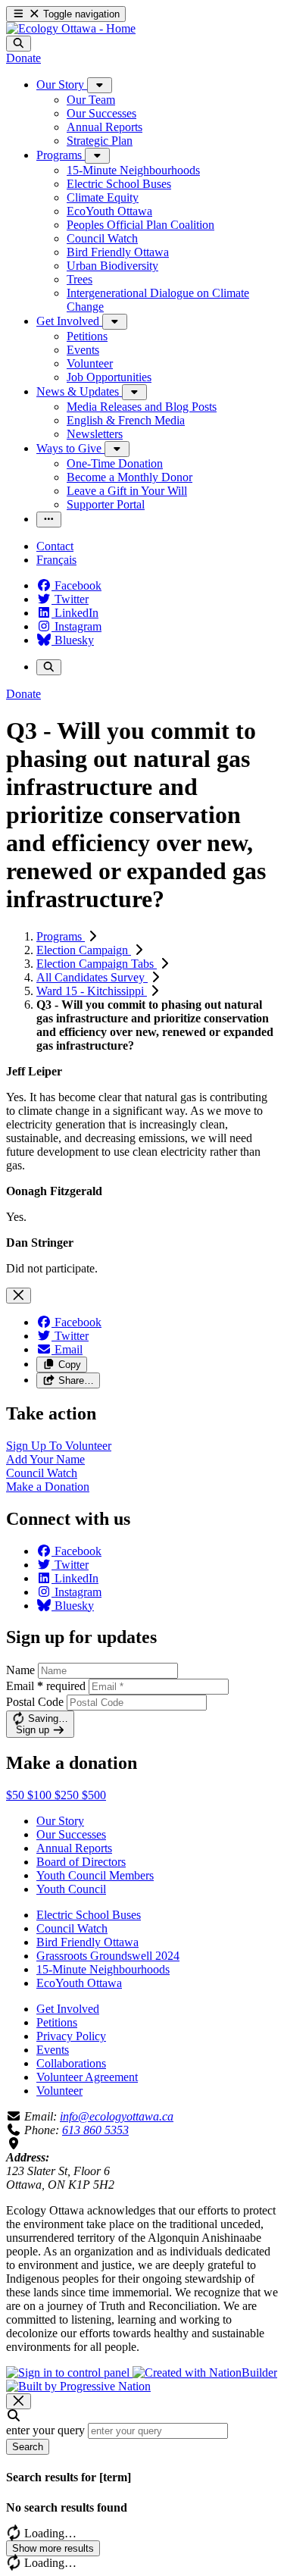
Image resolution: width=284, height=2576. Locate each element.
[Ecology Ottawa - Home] (71, 28)
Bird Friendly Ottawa (87, 1942)
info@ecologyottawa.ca (117, 2116)
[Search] (19, 44)
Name (20, 1670)
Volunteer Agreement (87, 2077)
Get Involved (68, 2009)
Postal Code (35, 1702)
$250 (68, 1795)
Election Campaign (84, 950)
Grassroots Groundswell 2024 (108, 1956)
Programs (61, 936)
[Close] (19, 1296)
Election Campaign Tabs (97, 964)
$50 (17, 1795)
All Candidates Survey (92, 977)
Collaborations (71, 2063)
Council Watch (72, 1928)
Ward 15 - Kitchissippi (92, 991)
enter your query (45, 2430)
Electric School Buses (89, 1915)
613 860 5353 (95, 2130)
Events (53, 2050)
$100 (41, 1795)
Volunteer (59, 2091)
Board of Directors (81, 1862)
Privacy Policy (71, 2036)
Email (46, 1686)
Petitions (57, 2022)
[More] (100, 85)
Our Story (60, 1821)
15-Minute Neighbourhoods (103, 1969)
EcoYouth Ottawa (79, 1983)
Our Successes (71, 1834)
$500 (94, 1795)
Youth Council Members (95, 1875)
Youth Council (71, 1889)
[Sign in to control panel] (69, 2373)
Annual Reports (74, 1848)
